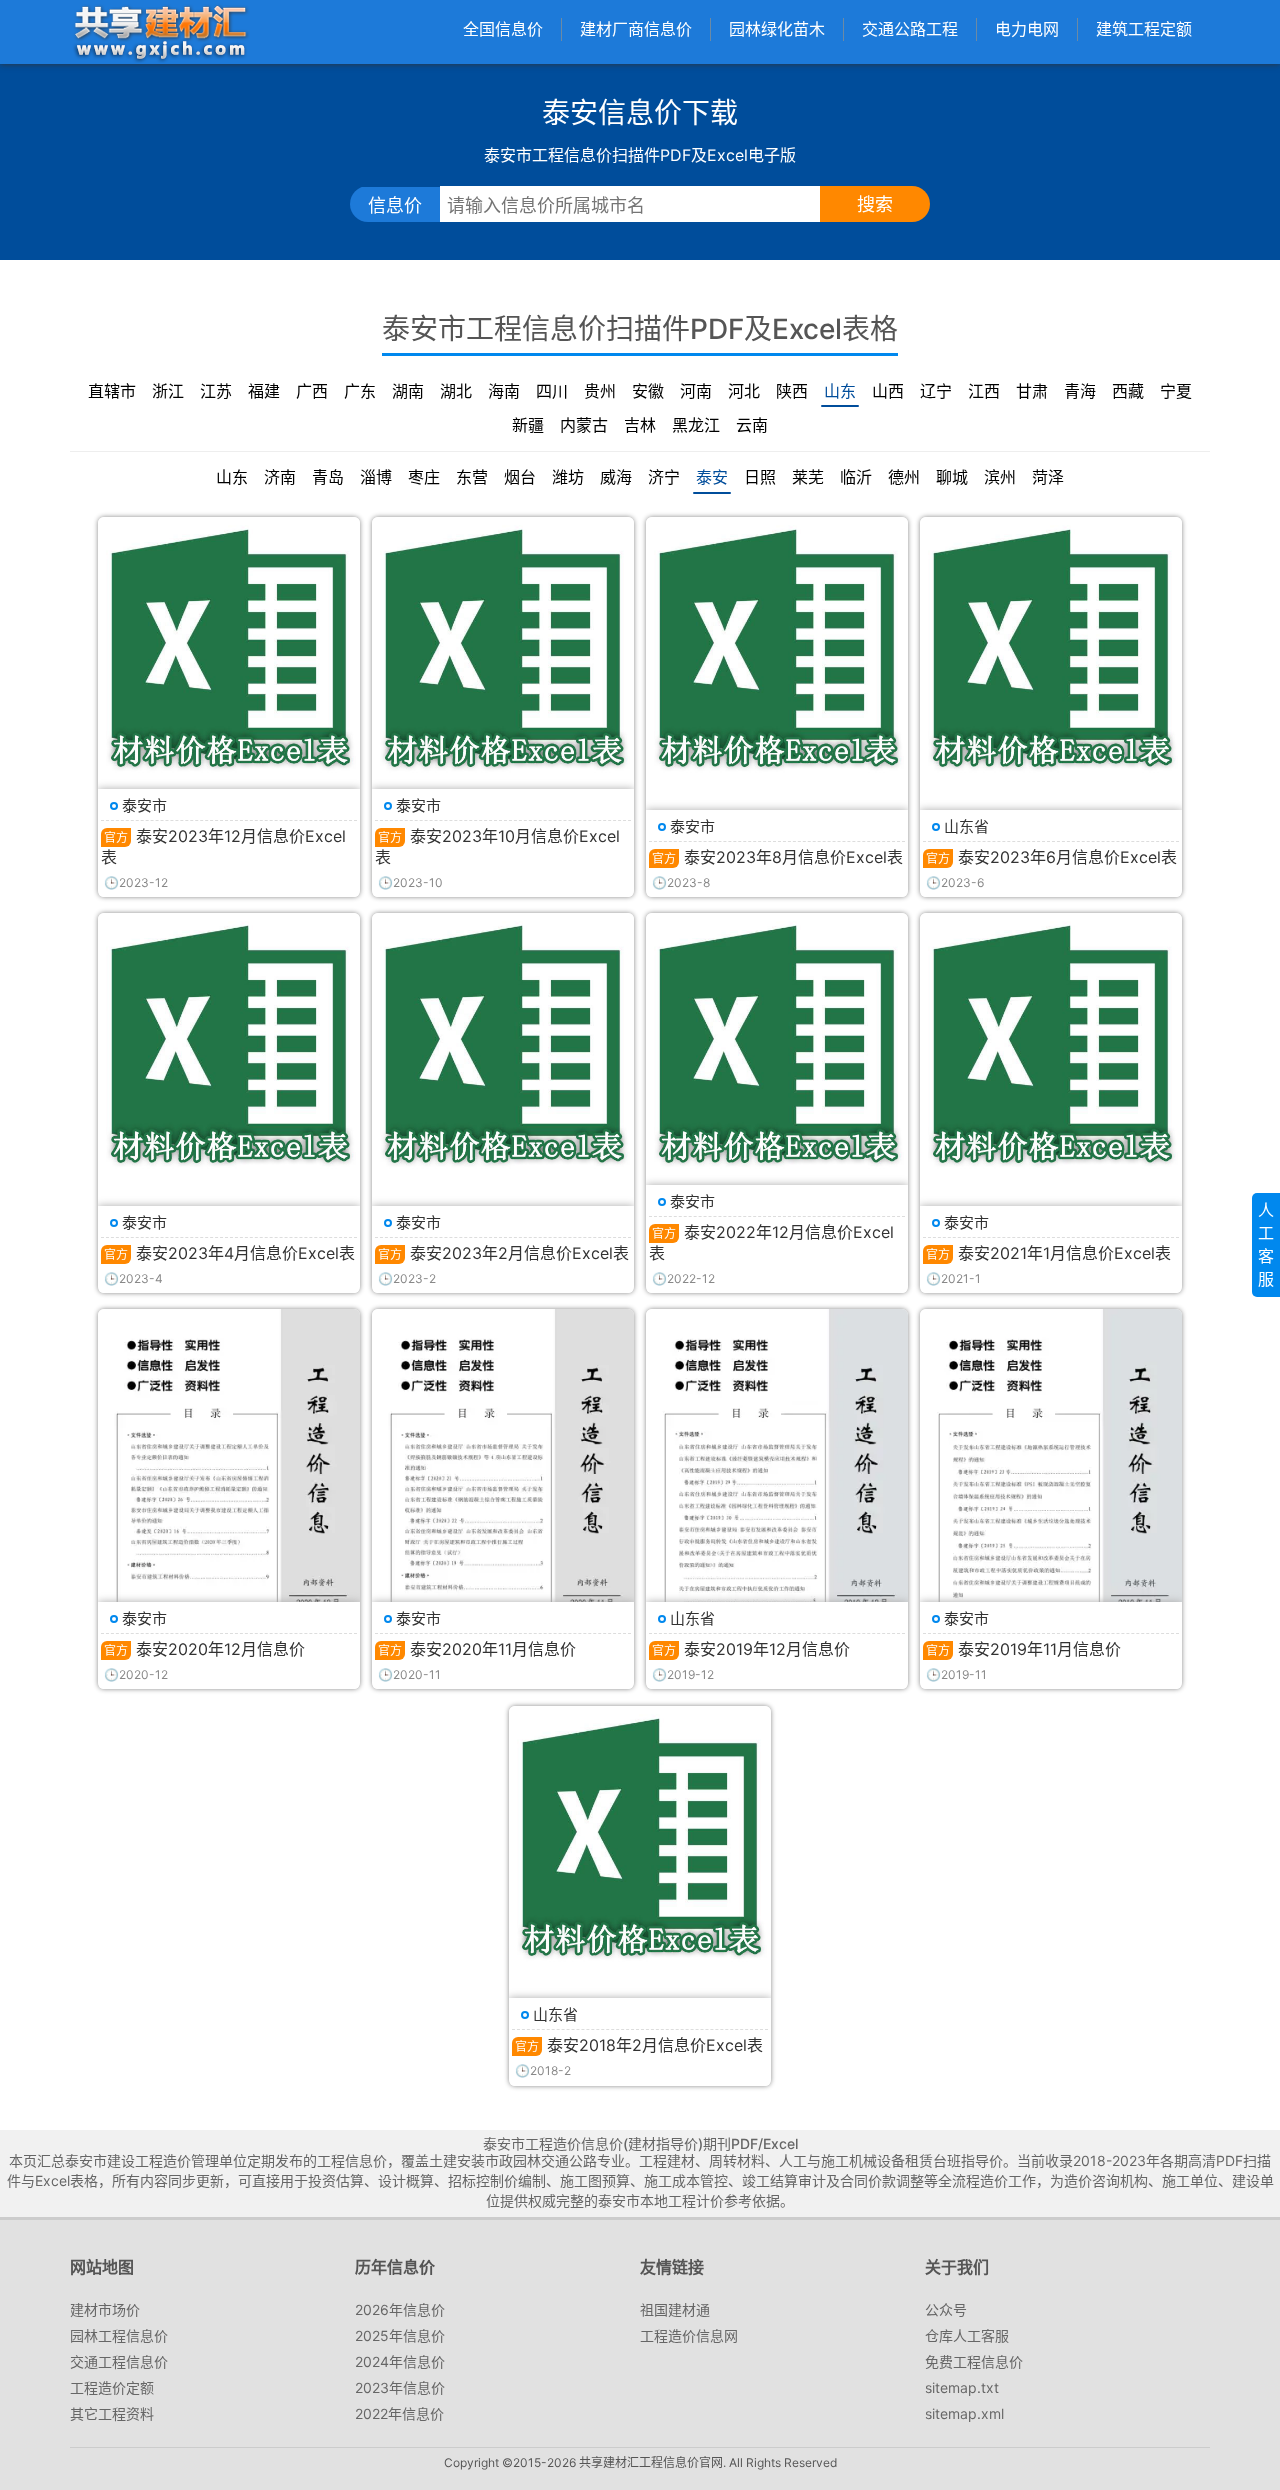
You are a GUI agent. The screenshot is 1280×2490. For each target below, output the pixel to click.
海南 (504, 391)
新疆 (528, 425)
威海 (616, 477)
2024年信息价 (400, 2361)
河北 (744, 391)
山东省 (966, 826)
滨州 (1000, 477)
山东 (840, 391)
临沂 (856, 477)
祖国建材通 (675, 2309)
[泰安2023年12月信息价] (229, 648)
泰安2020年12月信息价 (220, 1649)
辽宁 (936, 391)
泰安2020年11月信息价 (493, 1649)
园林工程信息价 (119, 2335)
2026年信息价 (400, 2309)
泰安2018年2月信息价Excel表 (655, 2045)
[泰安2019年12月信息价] (777, 1494)
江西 (984, 391)
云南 (752, 425)
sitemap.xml (964, 2413)
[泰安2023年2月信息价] (503, 1044)
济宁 (664, 477)
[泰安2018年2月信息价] (640, 1837)
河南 (696, 391)
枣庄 (424, 477)
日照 (760, 477)
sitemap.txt (962, 2387)
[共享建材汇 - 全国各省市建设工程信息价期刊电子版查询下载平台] (160, 31)
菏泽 (1048, 477)
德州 (904, 477)
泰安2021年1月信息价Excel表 (1064, 1253)
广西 (312, 391)
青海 (1080, 391)
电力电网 (1027, 29)
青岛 (328, 477)
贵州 (600, 391)
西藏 (1128, 391)
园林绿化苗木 (777, 29)
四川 (552, 391)
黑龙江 (696, 425)
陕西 (792, 391)
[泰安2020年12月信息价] (229, 1494)
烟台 (520, 477)
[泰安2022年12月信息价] (777, 1044)
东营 (472, 477)
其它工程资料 (112, 2413)
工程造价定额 (112, 2387)
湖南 (408, 391)
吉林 (640, 425)
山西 (888, 391)
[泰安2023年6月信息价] (1051, 648)
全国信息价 (503, 29)
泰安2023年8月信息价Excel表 (793, 857)
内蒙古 (584, 425)
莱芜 (808, 477)
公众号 (946, 2309)
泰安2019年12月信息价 (767, 1649)
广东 (360, 391)
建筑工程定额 (1144, 29)
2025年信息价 (400, 2335)
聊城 (952, 477)
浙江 (168, 391)
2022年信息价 (399, 2413)
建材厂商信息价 (636, 29)
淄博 (376, 477)
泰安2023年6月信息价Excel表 (1067, 857)
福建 (264, 391)
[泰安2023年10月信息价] (503, 648)
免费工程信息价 (974, 2361)
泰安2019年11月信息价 (1039, 1649)
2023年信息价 (400, 2387)
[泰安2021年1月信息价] (1051, 1044)
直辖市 (112, 391)
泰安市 (144, 805)
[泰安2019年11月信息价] (1051, 1494)
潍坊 (568, 477)
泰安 (712, 477)
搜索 (875, 204)
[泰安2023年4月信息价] (229, 1044)
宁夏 (1176, 391)
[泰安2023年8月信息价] (777, 648)
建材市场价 (105, 2309)
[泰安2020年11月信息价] (503, 1494)
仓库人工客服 (967, 2335)
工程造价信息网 (689, 2335)
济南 (280, 477)
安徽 (648, 391)
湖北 (456, 391)
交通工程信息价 (119, 2361)
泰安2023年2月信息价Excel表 (519, 1253)
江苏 (216, 391)
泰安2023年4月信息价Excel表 (245, 1253)
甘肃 (1032, 391)
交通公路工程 (910, 29)
